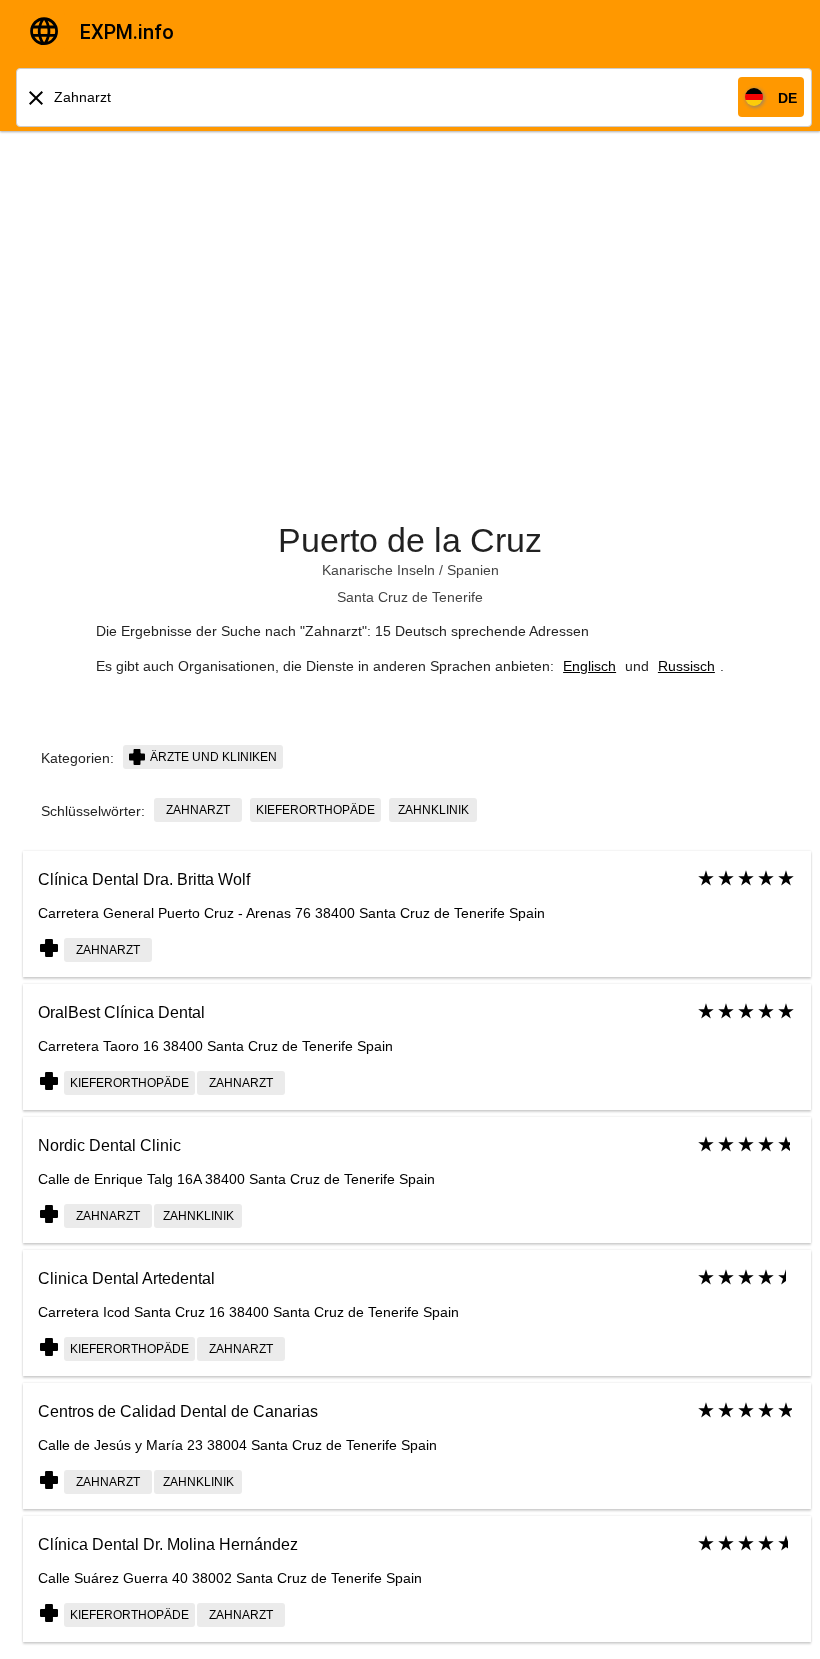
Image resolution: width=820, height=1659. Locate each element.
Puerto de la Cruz (410, 540)
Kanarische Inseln (378, 570)
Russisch (686, 666)
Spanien (473, 570)
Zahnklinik (433, 810)
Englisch (589, 666)
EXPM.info (127, 32)
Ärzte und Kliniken (212, 757)
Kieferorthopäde (315, 810)
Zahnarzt (198, 810)
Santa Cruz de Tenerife (410, 597)
